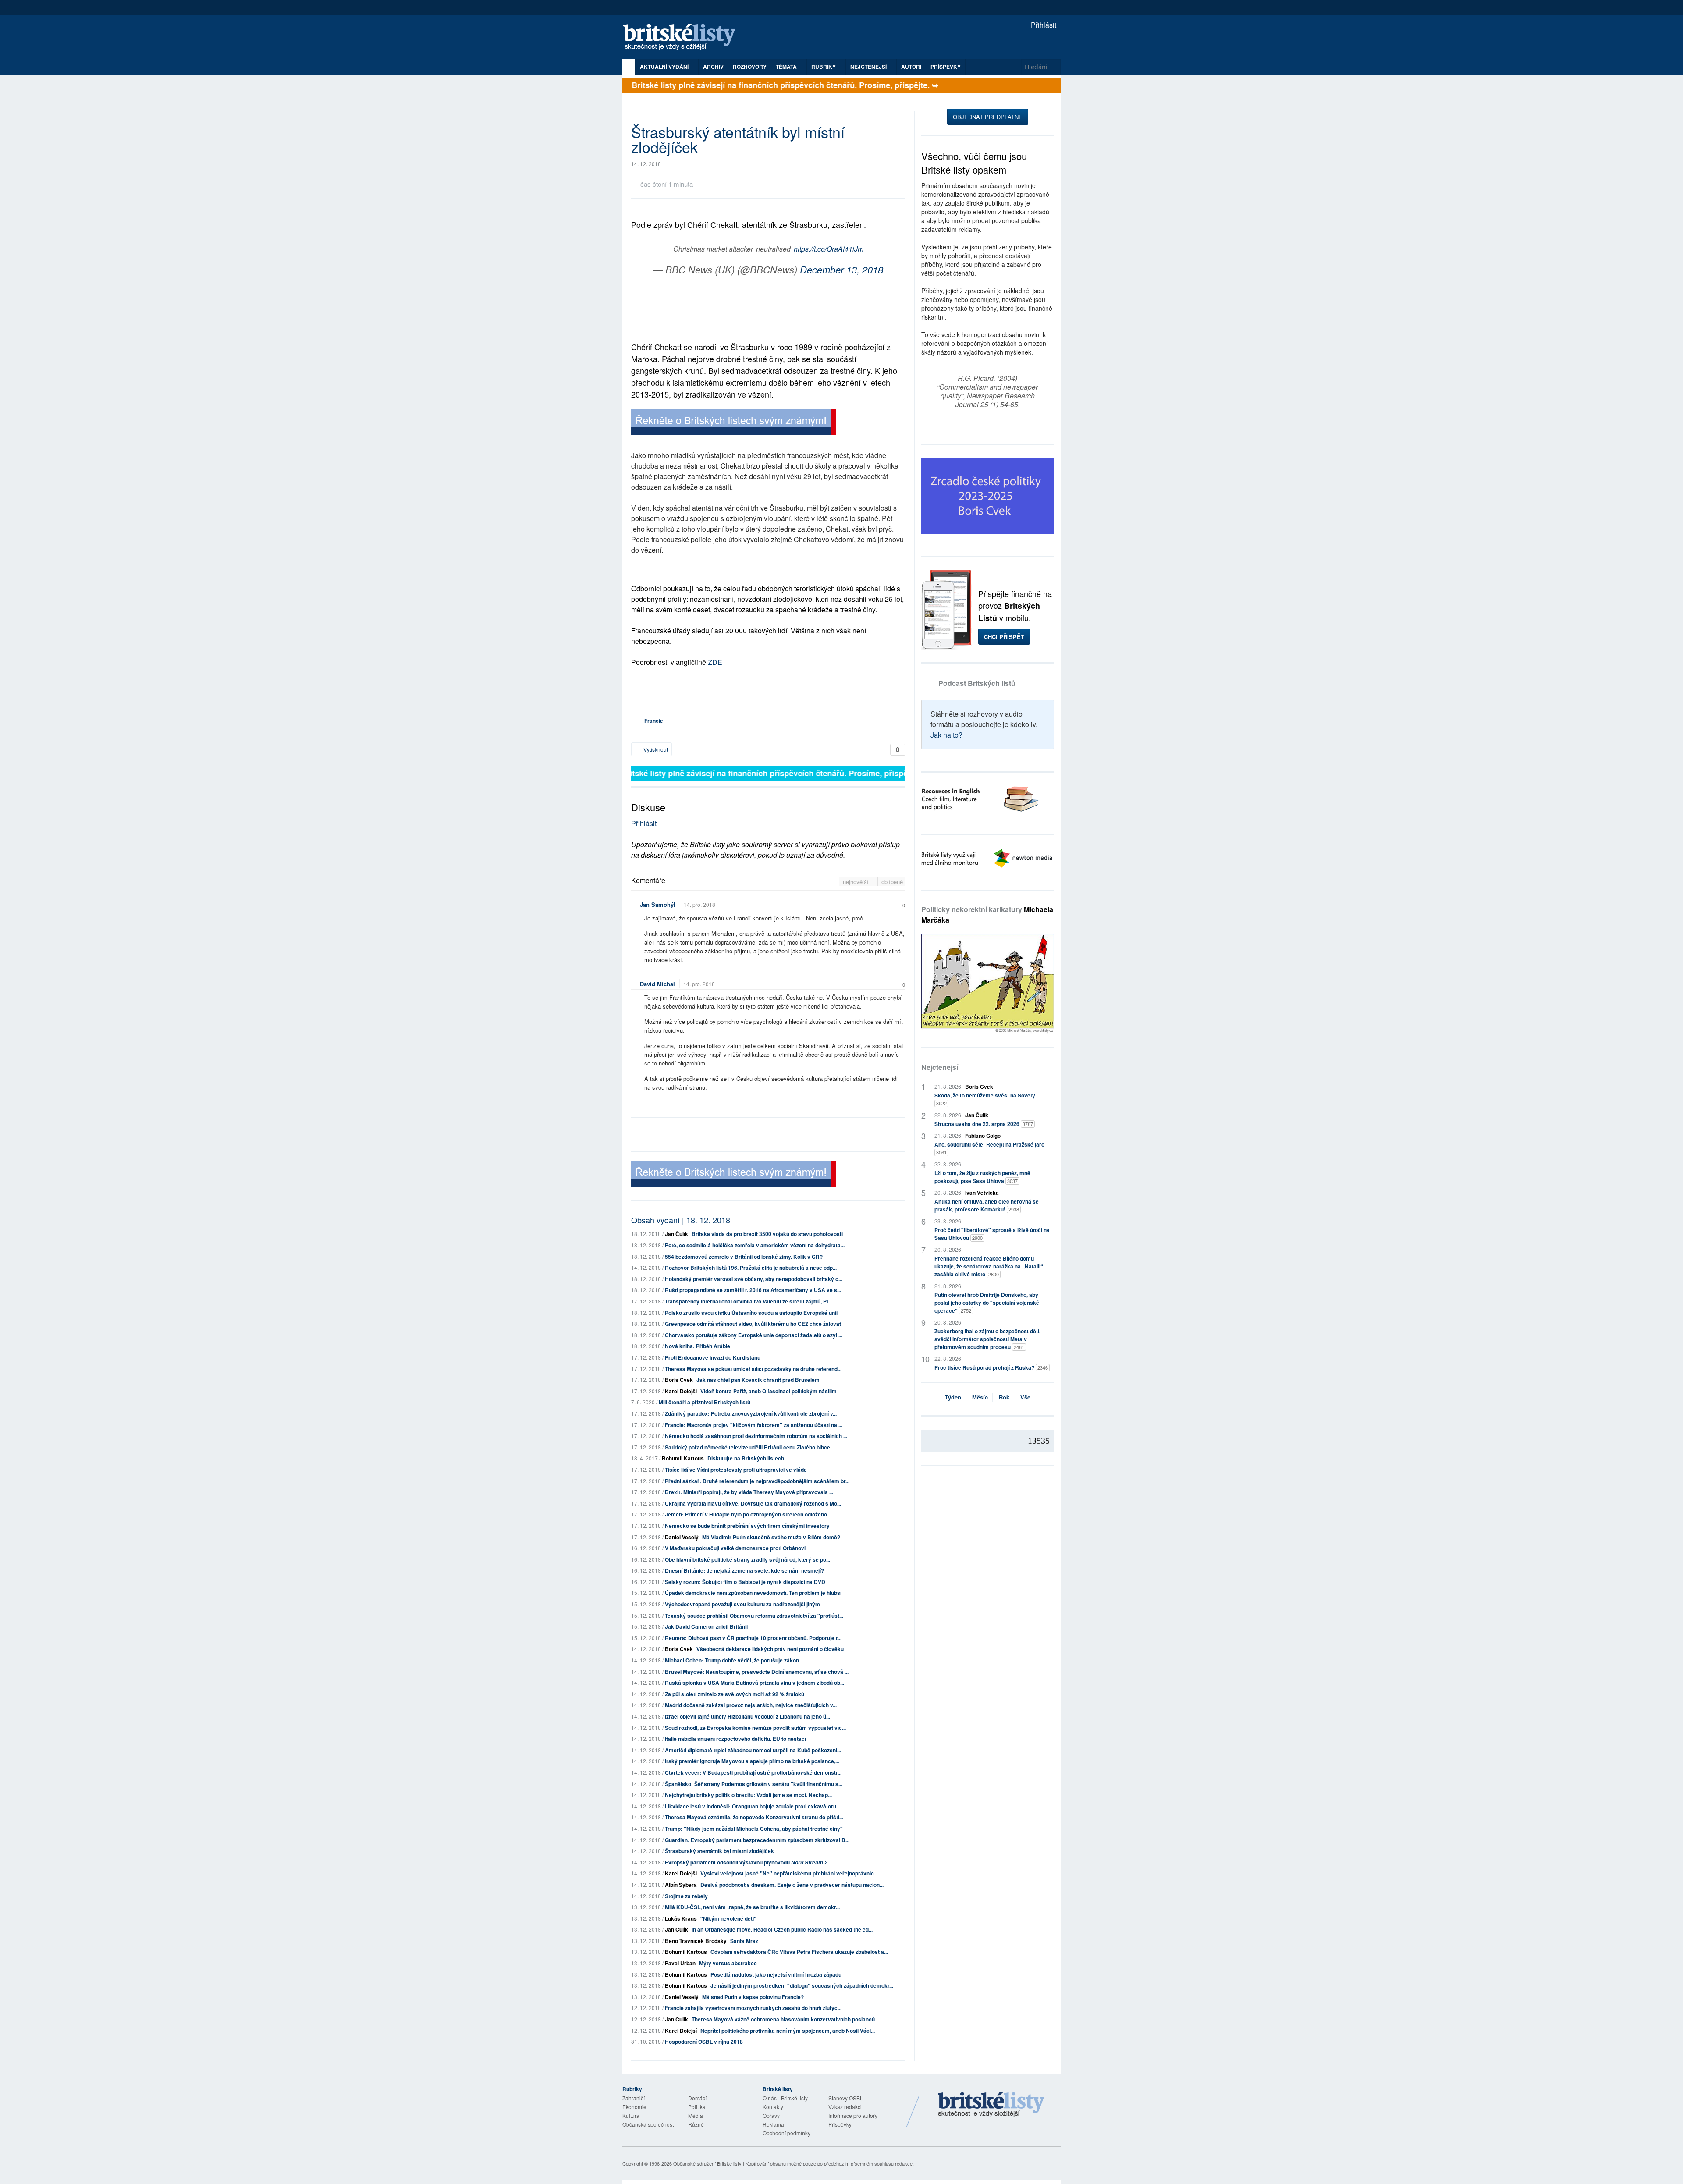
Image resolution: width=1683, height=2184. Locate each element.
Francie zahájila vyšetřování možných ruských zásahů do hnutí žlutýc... (753, 2008)
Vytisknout (655, 749)
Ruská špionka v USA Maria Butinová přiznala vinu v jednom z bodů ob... (755, 1683)
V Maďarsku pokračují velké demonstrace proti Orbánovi (735, 1548)
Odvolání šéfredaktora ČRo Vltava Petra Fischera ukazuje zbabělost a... (799, 1952)
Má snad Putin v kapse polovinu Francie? (753, 1997)
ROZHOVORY (750, 67)
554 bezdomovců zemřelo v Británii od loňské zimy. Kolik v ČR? (744, 1257)
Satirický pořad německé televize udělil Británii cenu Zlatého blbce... (749, 1447)
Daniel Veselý (682, 1537)
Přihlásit (1043, 25)
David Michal (657, 984)
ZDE (715, 662)
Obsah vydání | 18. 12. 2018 (681, 1220)
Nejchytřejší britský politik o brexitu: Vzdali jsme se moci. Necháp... (748, 1795)
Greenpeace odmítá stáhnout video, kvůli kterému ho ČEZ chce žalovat (753, 1324)
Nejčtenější (940, 1067)
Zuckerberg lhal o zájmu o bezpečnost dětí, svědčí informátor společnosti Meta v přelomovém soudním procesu (987, 1339)
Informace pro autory (853, 2115)
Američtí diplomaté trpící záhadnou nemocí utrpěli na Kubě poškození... (753, 1750)
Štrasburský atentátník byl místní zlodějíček (719, 1851)
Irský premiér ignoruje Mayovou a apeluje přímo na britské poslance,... (752, 1761)
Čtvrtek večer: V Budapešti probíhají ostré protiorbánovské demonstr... (753, 1772)
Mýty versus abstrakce (728, 1963)
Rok (1004, 1397)
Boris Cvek (679, 1380)
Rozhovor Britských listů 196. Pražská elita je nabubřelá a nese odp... (751, 1268)
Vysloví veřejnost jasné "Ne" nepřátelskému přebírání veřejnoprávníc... (789, 1873)
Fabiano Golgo (983, 1136)
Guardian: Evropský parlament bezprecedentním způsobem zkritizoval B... (757, 1840)
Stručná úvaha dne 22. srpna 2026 (984, 1124)
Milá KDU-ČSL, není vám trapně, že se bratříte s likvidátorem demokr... (752, 1907)
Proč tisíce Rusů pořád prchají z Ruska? (991, 1367)
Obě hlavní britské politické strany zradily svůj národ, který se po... (747, 1559)
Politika (697, 2107)
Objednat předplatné (988, 117)
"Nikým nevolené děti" (728, 1918)
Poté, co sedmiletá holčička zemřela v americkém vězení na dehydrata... (755, 1245)
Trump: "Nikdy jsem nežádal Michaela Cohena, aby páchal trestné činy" (754, 1829)
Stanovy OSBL (846, 2098)
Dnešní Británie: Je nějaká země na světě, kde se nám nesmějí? (744, 1570)
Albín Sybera (681, 1885)
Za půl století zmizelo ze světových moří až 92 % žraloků (735, 1694)
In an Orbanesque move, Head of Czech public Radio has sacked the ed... (782, 1929)
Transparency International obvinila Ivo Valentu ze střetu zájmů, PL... (749, 1301)
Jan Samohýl (658, 904)
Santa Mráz (744, 1941)
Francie (654, 721)
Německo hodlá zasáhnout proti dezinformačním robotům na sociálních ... (756, 1436)
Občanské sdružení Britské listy (707, 2163)
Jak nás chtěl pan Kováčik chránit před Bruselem (758, 1380)
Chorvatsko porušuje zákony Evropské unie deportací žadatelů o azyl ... (754, 1335)
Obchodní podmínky (786, 2133)
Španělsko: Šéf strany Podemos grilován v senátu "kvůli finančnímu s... (754, 1784)
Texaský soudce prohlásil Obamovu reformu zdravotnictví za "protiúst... (754, 1616)
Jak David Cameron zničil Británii (706, 1626)
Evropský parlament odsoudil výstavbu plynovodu (746, 1862)
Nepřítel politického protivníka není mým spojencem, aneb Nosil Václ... (788, 2031)
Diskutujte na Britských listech (746, 1458)
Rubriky (824, 67)
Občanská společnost (648, 2124)
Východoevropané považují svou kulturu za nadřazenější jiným (742, 1604)
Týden (953, 1397)
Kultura (631, 2115)
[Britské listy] (734, 423)
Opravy (771, 2115)
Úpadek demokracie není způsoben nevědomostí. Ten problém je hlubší (753, 1593)
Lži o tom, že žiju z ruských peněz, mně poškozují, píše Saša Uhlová (982, 1177)
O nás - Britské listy (785, 2098)
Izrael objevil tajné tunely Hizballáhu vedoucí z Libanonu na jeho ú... (747, 1716)
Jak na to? (946, 735)
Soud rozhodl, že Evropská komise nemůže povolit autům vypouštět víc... (755, 1728)
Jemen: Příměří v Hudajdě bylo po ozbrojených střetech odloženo (746, 1514)
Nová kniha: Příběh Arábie (698, 1346)
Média (696, 2115)
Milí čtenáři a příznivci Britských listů (705, 1402)
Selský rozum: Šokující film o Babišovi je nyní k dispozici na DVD (745, 1582)
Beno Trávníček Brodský (696, 1941)
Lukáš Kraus (681, 1918)
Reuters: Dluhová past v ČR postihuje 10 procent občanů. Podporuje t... (753, 1638)
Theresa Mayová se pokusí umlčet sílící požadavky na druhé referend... (753, 1369)
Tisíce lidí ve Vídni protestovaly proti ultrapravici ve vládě (736, 1470)
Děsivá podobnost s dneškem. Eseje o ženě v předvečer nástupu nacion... (792, 1885)
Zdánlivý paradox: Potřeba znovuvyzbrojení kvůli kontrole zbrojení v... (751, 1413)
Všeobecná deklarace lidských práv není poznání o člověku (770, 1649)
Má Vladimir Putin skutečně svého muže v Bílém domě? (771, 1537)
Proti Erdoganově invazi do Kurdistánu (713, 1357)
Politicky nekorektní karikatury (987, 914)
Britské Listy (991, 2105)
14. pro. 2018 (699, 904)
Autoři (911, 67)
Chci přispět (1004, 637)
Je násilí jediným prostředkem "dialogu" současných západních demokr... (802, 1985)
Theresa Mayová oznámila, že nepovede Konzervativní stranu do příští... (754, 1817)
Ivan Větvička (982, 1193)
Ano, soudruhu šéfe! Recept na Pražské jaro (989, 1148)
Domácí (697, 2098)
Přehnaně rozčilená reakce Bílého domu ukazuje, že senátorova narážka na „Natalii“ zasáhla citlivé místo (989, 1266)
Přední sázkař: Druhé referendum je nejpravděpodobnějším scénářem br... (757, 1481)
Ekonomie (634, 2107)
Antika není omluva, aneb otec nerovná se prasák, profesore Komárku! (987, 1205)
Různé (696, 2124)
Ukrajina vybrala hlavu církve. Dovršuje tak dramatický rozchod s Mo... (753, 1503)
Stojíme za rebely (686, 1896)
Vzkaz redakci (845, 2107)
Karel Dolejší (681, 1391)
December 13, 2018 (841, 269)
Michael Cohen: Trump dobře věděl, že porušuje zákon (732, 1660)
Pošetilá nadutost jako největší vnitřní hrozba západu (776, 1974)
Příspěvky (946, 67)
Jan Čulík (676, 1234)
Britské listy (684, 37)
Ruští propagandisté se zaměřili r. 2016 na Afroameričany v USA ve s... (753, 1290)
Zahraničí (634, 2098)
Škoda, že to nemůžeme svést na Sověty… (987, 1099)
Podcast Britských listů (977, 683)
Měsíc (980, 1397)
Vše (1025, 1397)
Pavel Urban (680, 1963)
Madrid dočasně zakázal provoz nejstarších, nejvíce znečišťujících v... (751, 1705)
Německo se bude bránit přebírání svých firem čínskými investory (747, 1526)
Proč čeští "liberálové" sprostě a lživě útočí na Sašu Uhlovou (992, 1234)
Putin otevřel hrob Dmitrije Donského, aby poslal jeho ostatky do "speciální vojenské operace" (987, 1303)
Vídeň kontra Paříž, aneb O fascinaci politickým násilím (769, 1391)
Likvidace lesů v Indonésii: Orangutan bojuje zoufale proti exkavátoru (751, 1806)
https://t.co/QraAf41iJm (829, 249)
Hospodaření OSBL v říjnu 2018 (704, 2042)
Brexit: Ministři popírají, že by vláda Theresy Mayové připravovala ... (749, 1492)
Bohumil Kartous (683, 1458)
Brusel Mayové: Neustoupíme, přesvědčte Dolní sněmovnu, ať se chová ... (757, 1672)
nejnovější (857, 882)
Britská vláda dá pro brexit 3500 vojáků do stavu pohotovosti (767, 1234)
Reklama (773, 2124)
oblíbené (892, 882)
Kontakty (773, 2107)
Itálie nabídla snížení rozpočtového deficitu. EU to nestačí (735, 1739)
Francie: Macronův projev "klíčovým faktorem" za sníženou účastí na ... (754, 1425)
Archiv (713, 67)
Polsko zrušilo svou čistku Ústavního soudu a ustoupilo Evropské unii (751, 1313)
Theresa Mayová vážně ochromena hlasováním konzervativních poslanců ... (786, 2019)
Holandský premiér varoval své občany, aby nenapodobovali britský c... (754, 1279)
